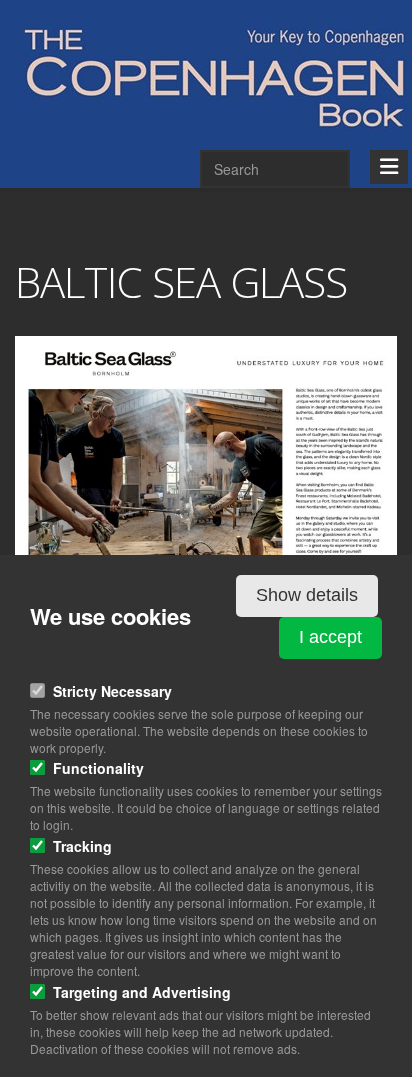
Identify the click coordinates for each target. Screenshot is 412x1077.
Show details (307, 595)
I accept (330, 637)
